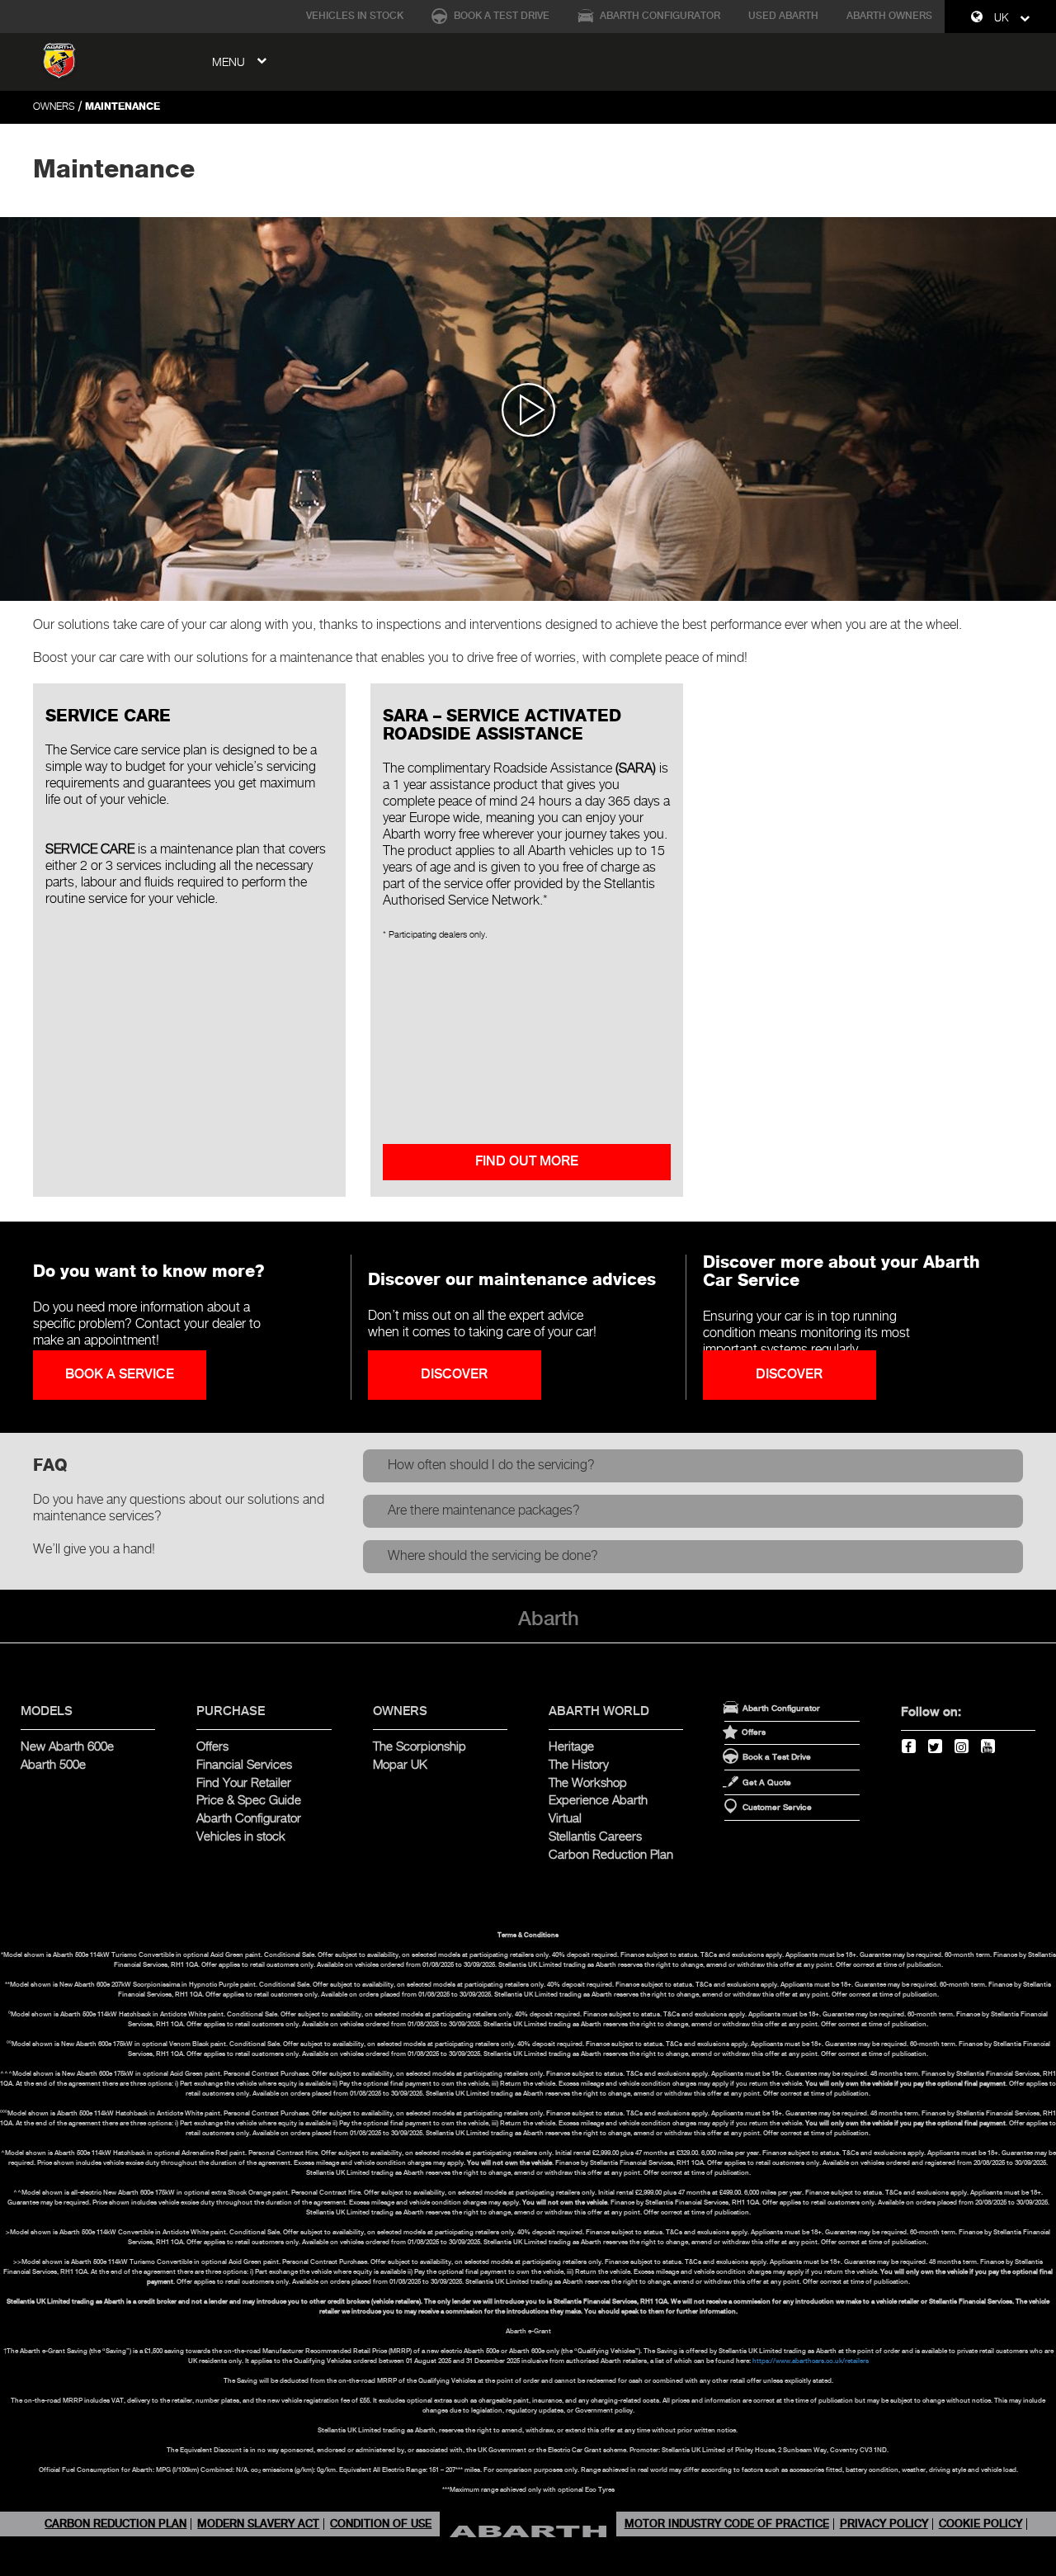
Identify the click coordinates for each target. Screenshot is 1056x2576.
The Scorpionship (420, 1747)
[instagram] (962, 1746)
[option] (528, 409)
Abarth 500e (53, 1765)
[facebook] (909, 1746)
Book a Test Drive (500, 16)
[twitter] (936, 1746)
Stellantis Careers (595, 1837)
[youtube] (988, 1746)
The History (579, 1765)
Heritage (571, 1747)
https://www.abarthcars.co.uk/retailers (811, 2361)
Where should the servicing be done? (493, 1556)
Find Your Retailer (244, 1783)
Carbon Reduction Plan (611, 1855)
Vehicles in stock (241, 1837)
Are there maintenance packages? (484, 1511)
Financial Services (244, 1765)
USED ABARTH (783, 16)
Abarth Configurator (659, 16)
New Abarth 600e (67, 1747)
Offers (212, 1747)
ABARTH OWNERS (889, 16)
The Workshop (588, 1783)
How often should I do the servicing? (491, 1465)
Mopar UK (400, 1765)
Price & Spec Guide (249, 1801)
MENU (230, 63)
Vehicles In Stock (355, 16)
